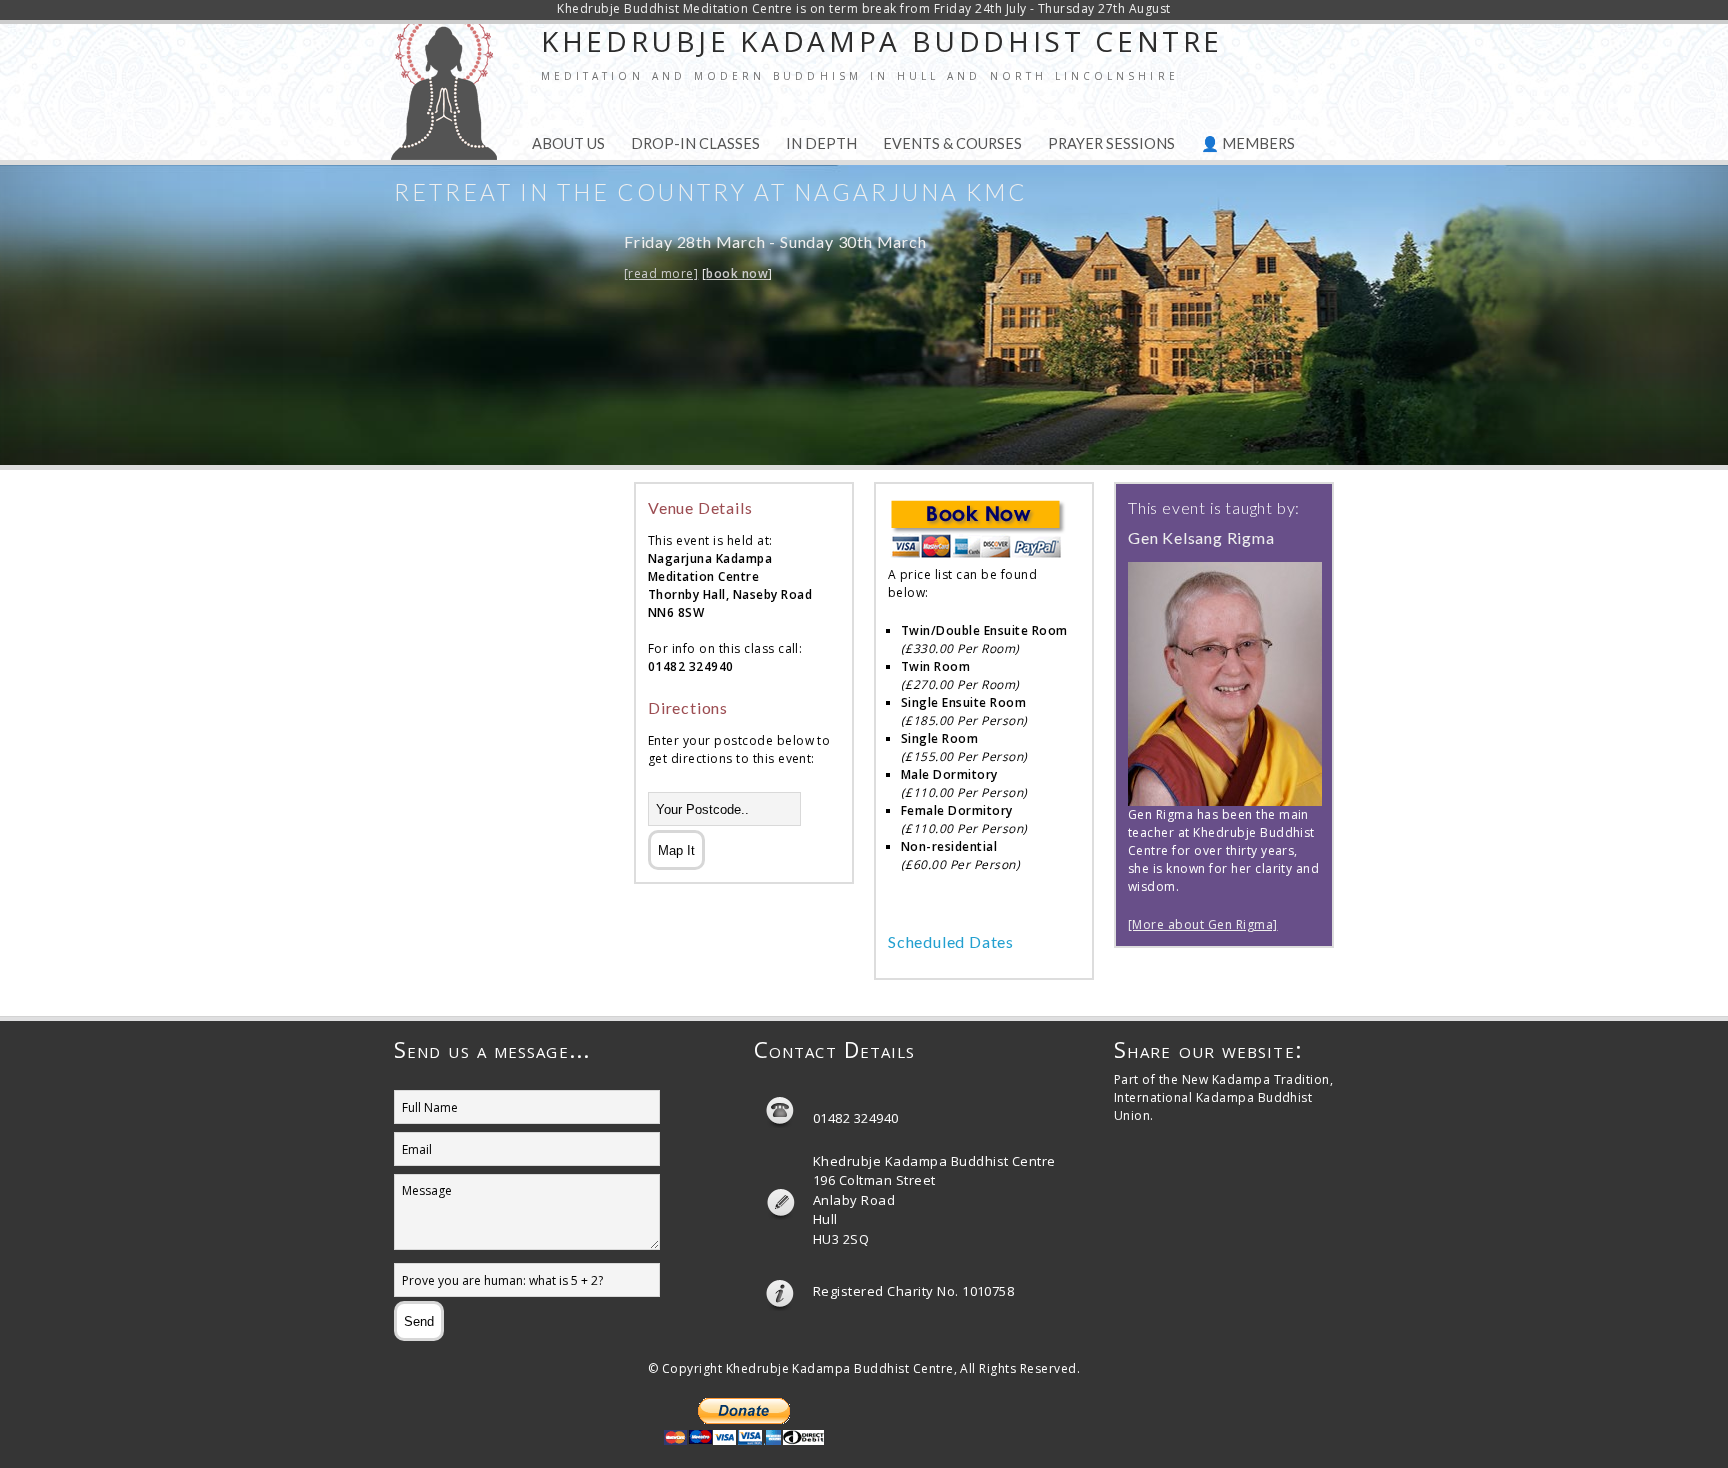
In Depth (821, 143)
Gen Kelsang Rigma (1201, 537)
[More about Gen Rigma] (1203, 924)
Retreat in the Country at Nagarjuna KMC (711, 192)
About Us (568, 143)
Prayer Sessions (1111, 143)
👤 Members (1248, 143)
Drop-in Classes (695, 143)
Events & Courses (952, 143)
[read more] (661, 273)
